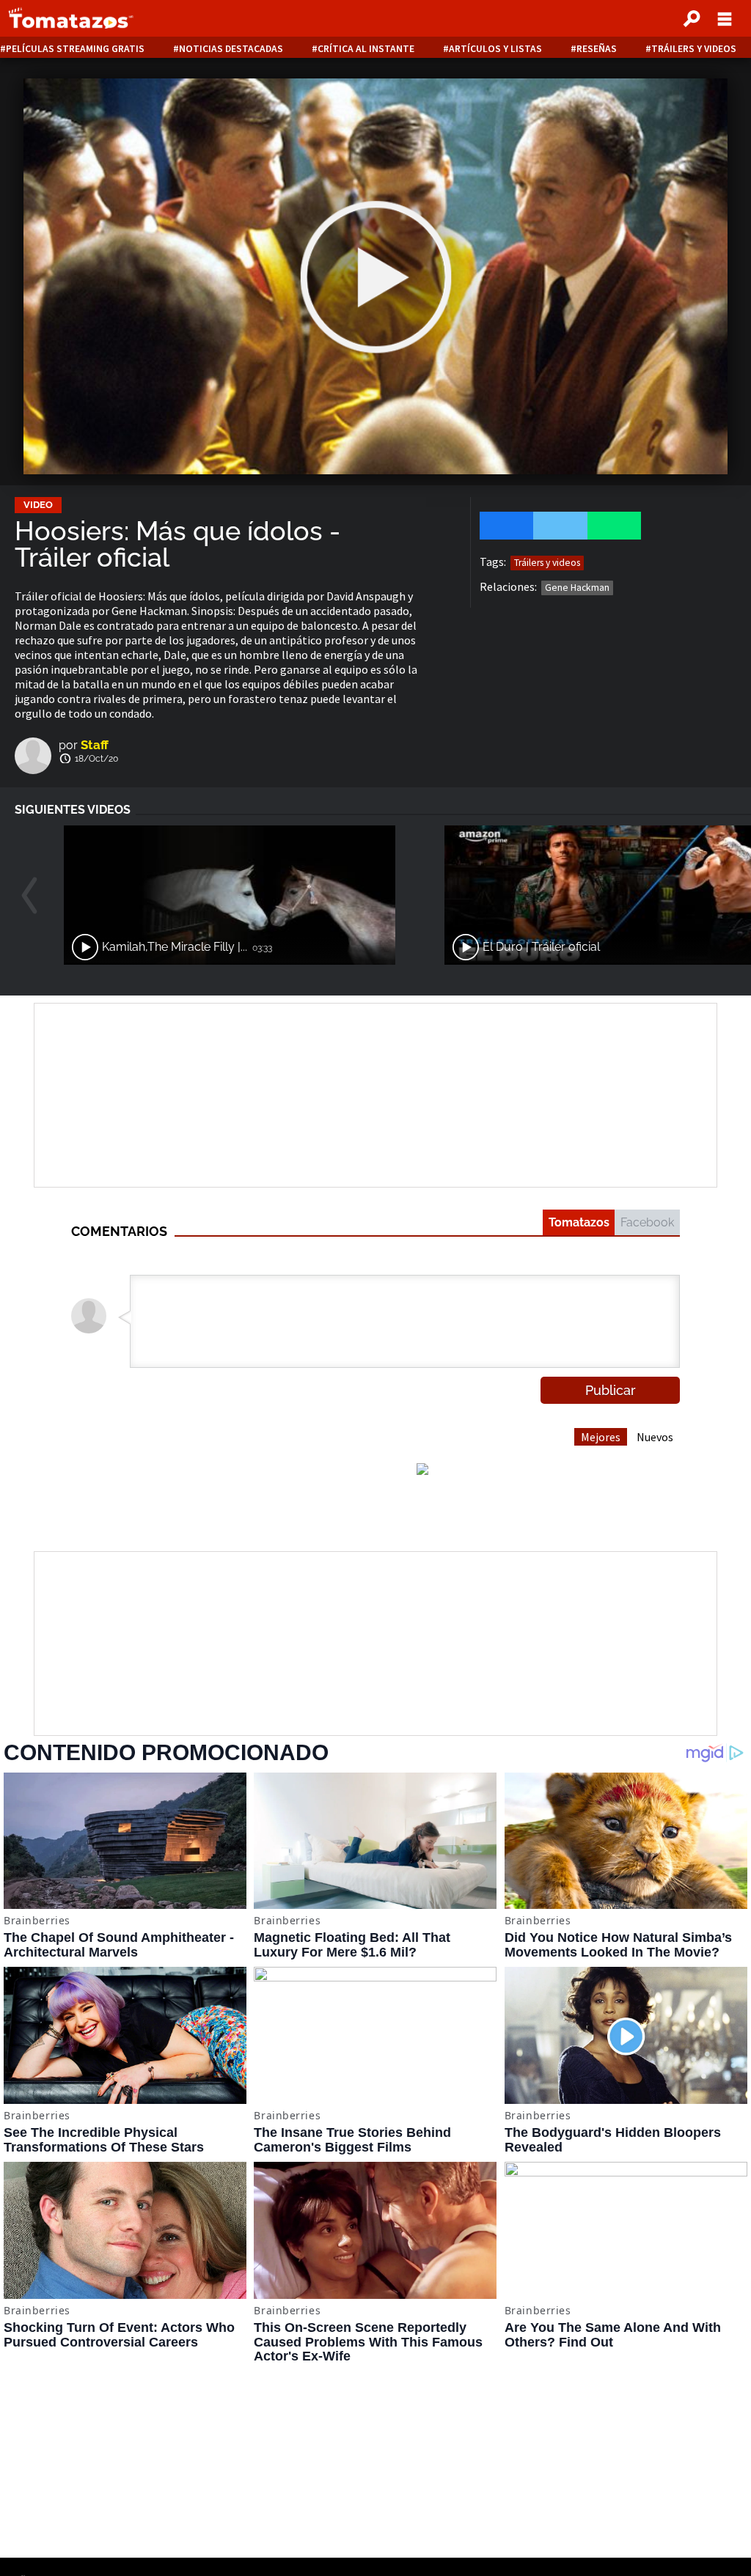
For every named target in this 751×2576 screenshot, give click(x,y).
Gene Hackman (577, 588)
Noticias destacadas (231, 49)
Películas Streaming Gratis (75, 49)
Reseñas (597, 49)
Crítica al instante (366, 49)
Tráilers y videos (694, 49)
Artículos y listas (495, 49)
